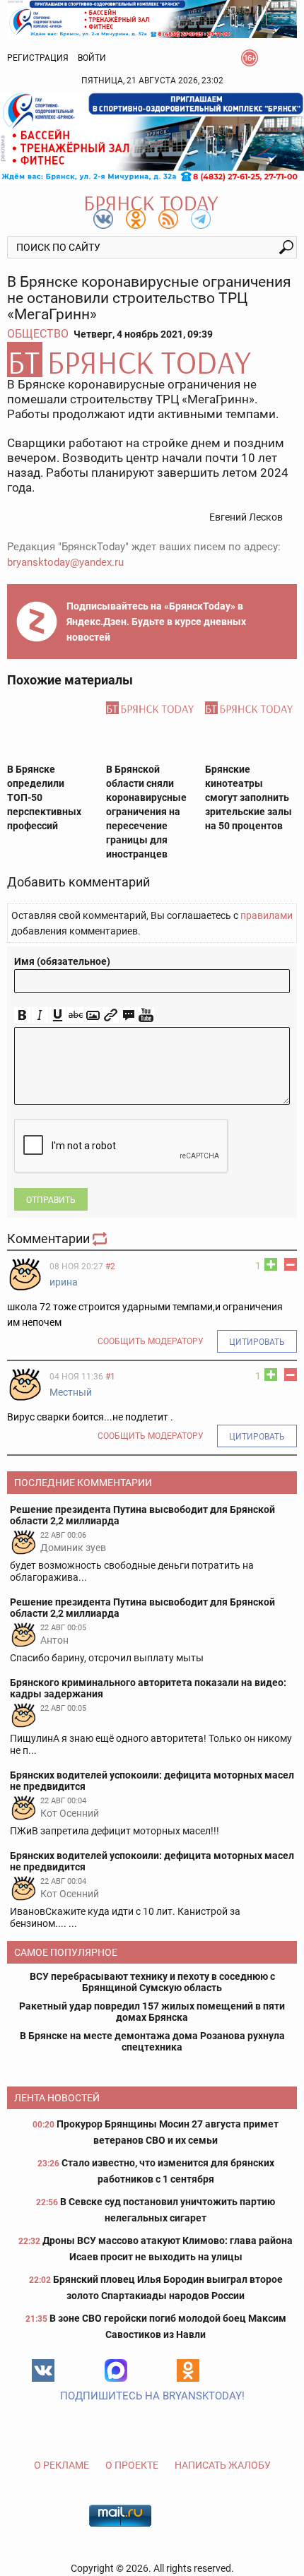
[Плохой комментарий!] (291, 1264)
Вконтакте (43, 2370)
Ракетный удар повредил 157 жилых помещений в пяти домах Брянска (152, 2012)
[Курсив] (40, 1015)
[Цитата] (128, 1015)
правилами (267, 915)
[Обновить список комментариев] (101, 1239)
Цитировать (257, 1342)
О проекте (132, 2465)
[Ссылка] (111, 1015)
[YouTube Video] (146, 1015)
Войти (92, 58)
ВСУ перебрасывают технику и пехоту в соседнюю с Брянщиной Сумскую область (152, 1982)
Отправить (51, 1200)
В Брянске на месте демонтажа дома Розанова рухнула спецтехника (152, 2041)
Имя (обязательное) (62, 961)
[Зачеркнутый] (75, 1015)
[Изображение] (93, 1015)
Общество (38, 334)
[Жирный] (22, 1015)
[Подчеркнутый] (58, 1015)
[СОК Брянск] (152, 18)
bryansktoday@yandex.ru (65, 562)
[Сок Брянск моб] (152, 137)
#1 (110, 1377)
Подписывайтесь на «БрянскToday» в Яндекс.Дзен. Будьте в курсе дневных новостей (156, 622)
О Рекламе (62, 2465)
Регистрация (38, 58)
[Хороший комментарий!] (271, 1264)
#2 (110, 1266)
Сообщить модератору (151, 1341)
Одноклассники (188, 2370)
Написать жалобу (223, 2465)
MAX (116, 2370)
